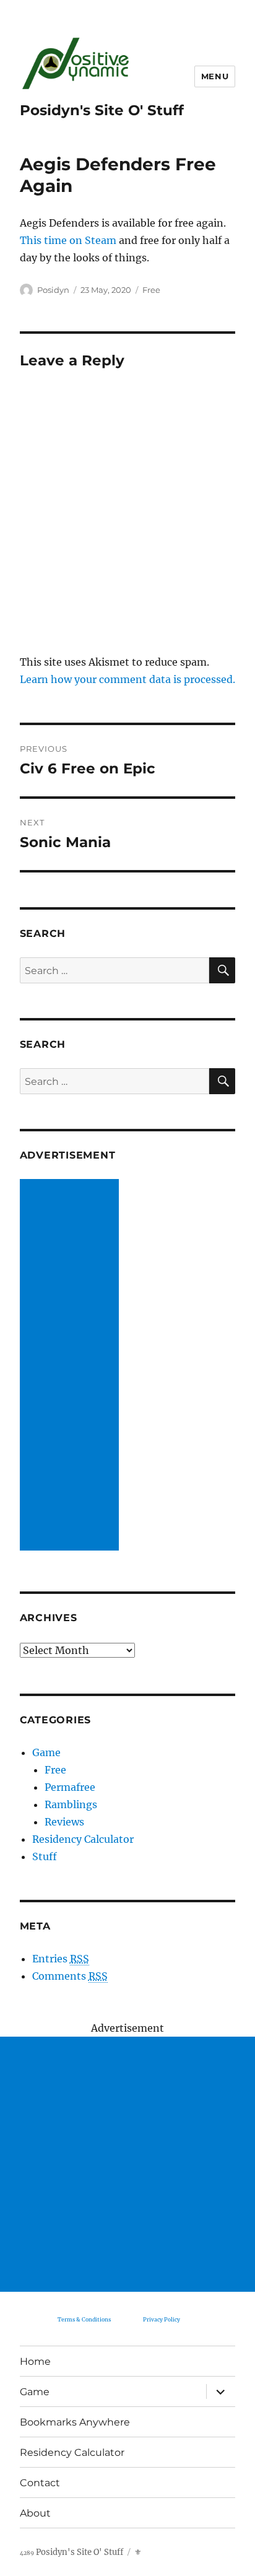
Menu (215, 76)
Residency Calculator (83, 1839)
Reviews (64, 1822)
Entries (61, 1959)
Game (46, 1752)
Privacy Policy (162, 2319)
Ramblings (71, 1804)
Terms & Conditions (84, 2319)
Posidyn (53, 290)
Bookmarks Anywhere (75, 2422)
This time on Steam (68, 240)
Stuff (45, 1856)
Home (35, 2361)
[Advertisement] (72, 1366)
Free (151, 290)
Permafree (70, 1787)
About (35, 2513)
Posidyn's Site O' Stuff (102, 110)
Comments (70, 1976)
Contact (40, 2483)
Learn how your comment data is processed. (127, 679)
